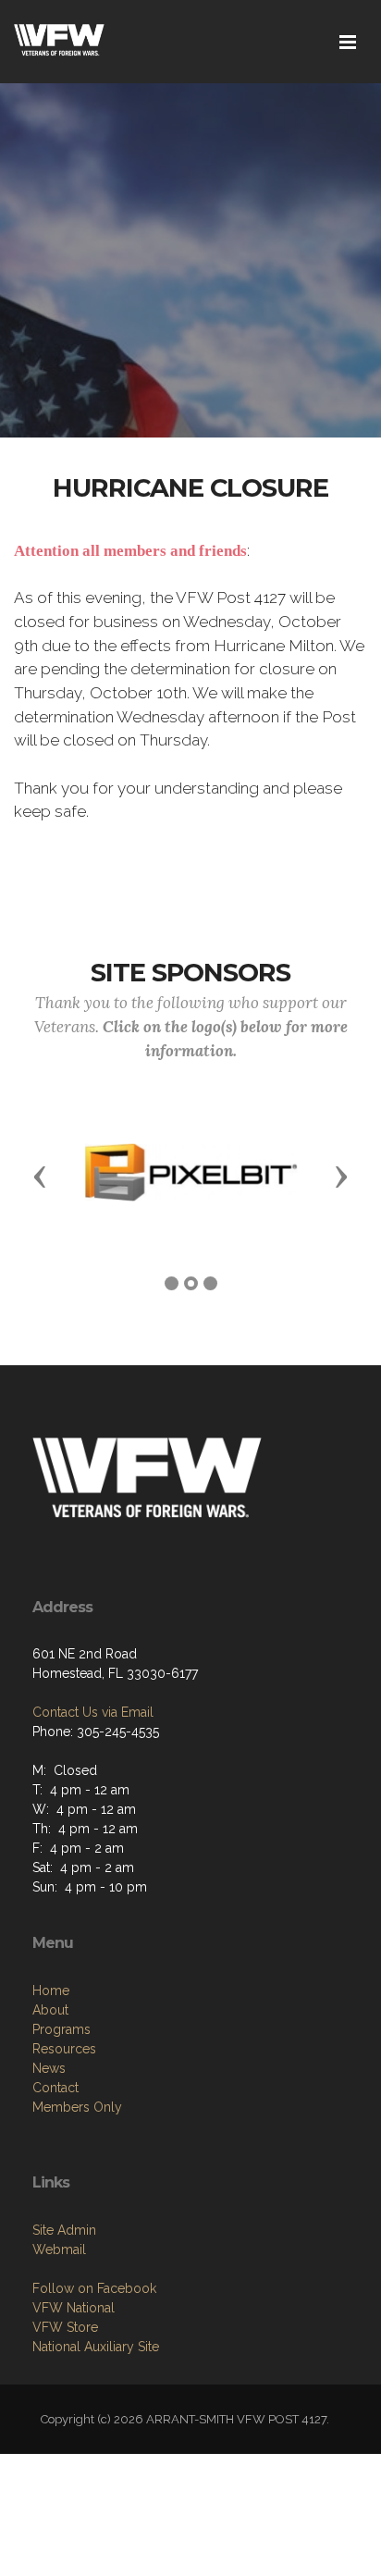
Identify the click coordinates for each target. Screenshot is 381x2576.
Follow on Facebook (94, 2288)
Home (51, 1991)
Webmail (59, 2249)
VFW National (74, 2308)
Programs (61, 2029)
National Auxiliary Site (96, 2347)
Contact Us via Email (93, 1712)
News (49, 2068)
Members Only (77, 2107)
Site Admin (64, 2230)
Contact (55, 2088)
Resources (64, 2049)
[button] (40, 1176)
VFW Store (65, 2327)
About (50, 2010)
